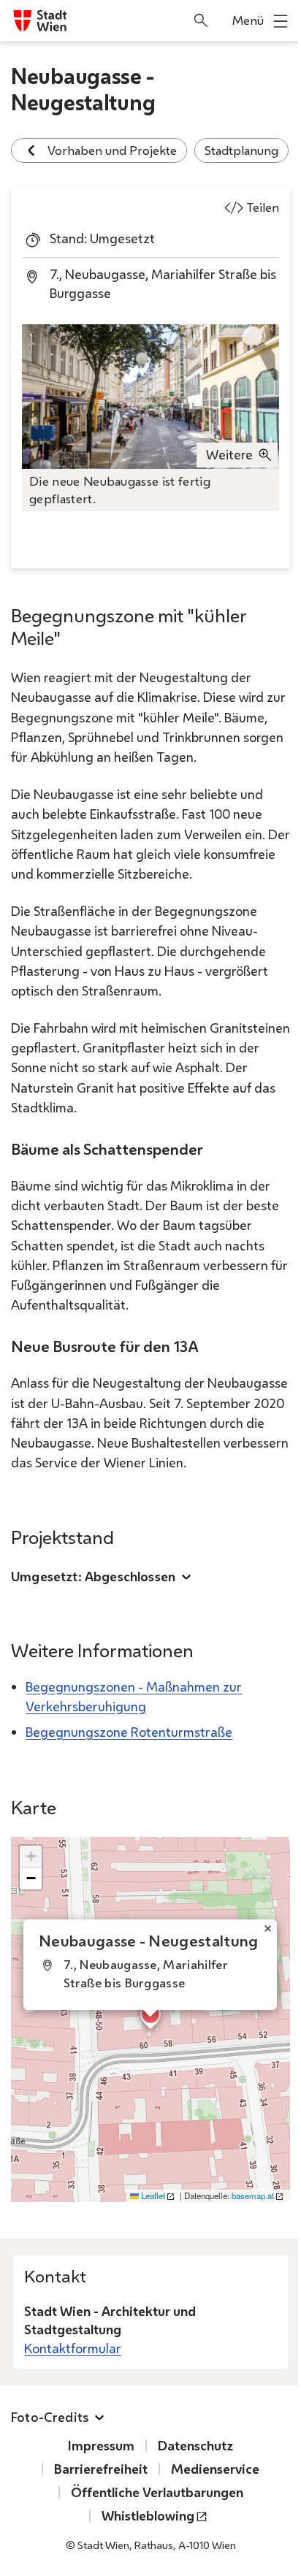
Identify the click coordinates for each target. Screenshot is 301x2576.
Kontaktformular (73, 2348)
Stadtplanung (241, 150)
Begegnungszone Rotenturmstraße (129, 1732)
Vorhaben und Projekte (112, 150)
